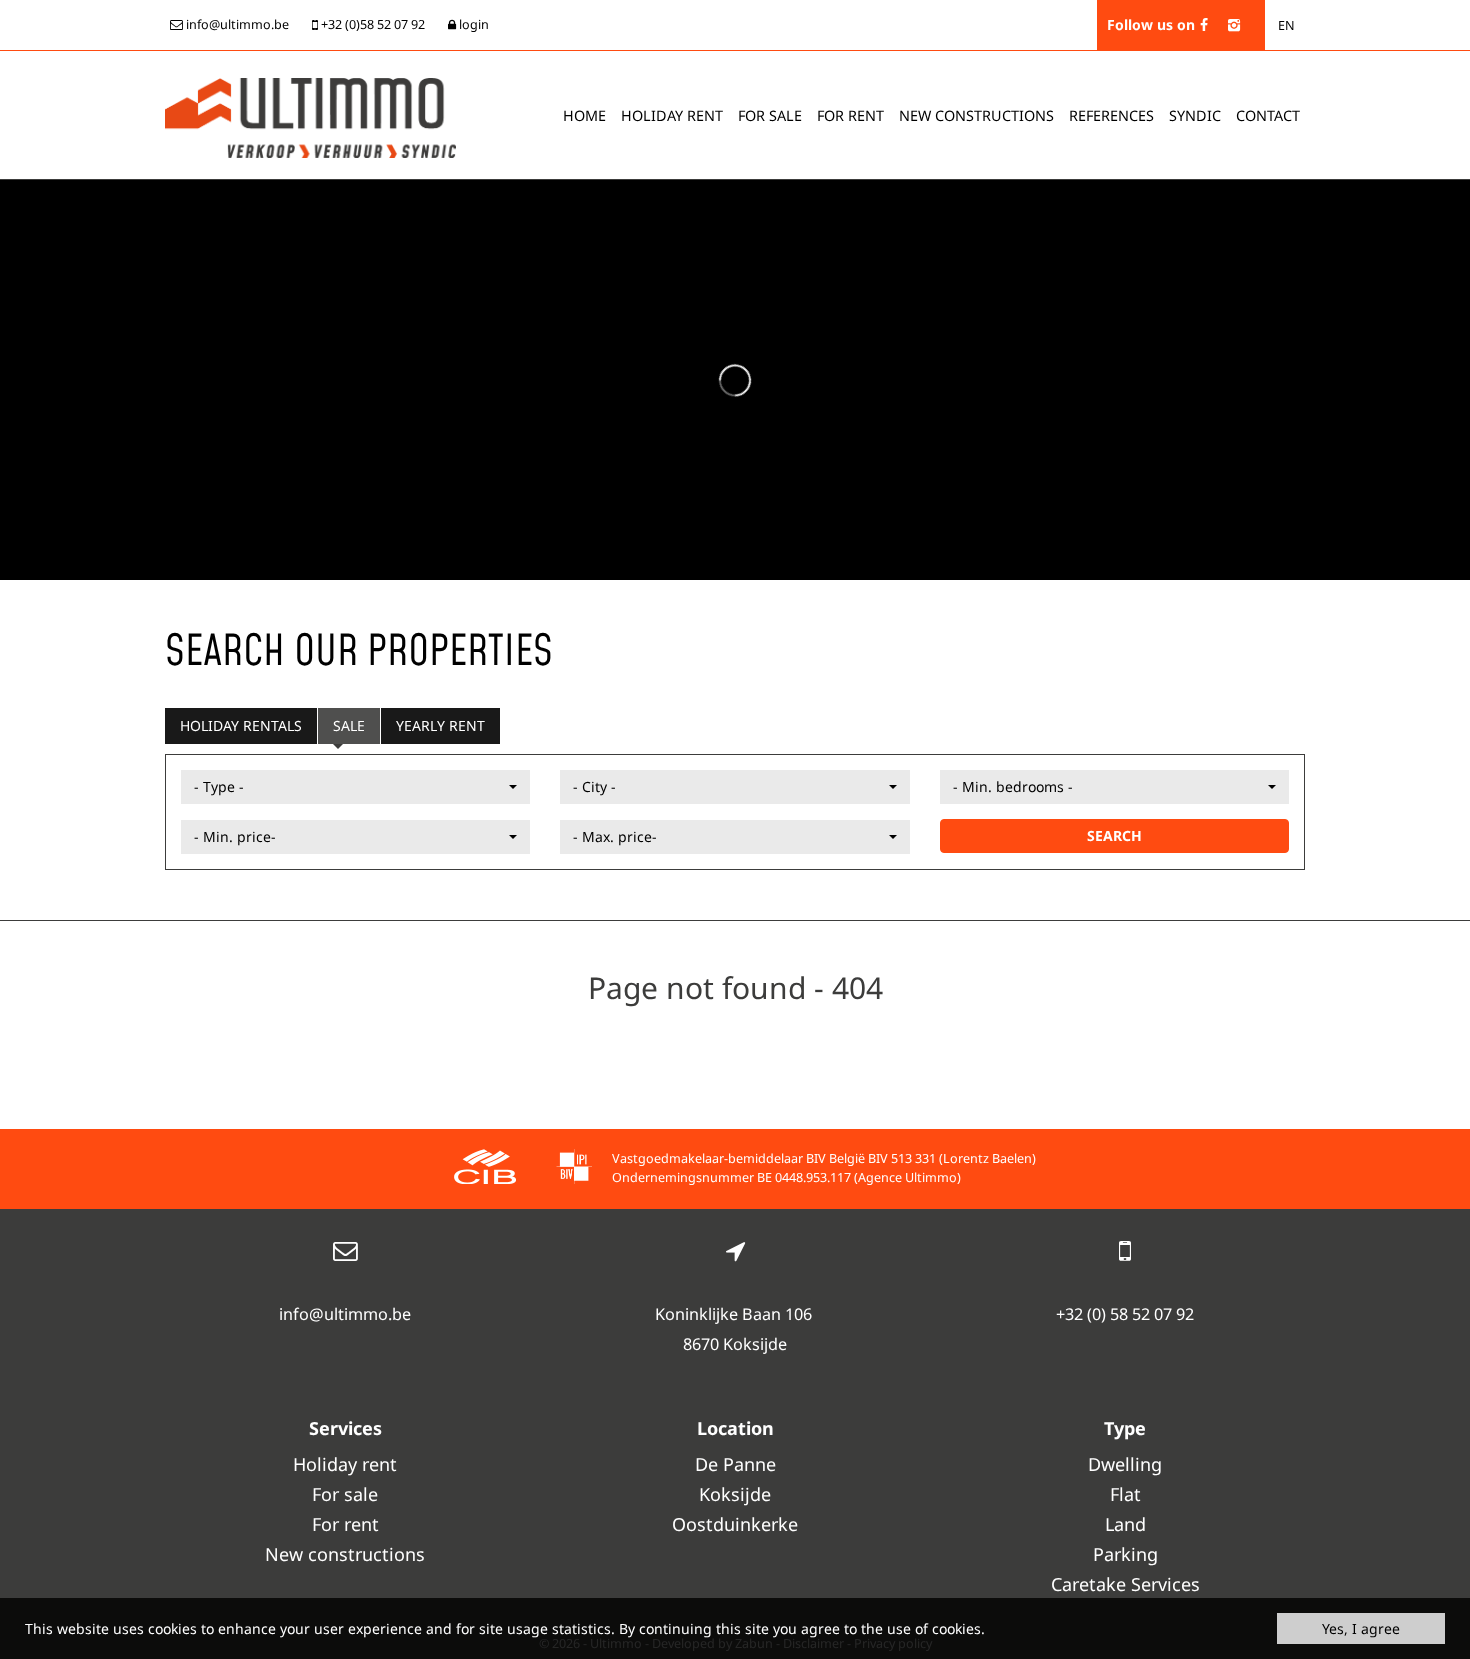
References (1111, 115)
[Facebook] (1204, 24)
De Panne (735, 1464)
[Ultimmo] (310, 116)
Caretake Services (1125, 1584)
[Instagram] (1234, 24)
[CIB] (485, 1169)
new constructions (976, 115)
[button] (355, 787)
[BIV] (574, 1169)
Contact (1268, 115)
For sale (770, 115)
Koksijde (735, 1494)
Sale (349, 725)
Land (1125, 1524)
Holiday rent (672, 115)
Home (584, 115)
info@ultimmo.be (345, 1314)
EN (1286, 25)
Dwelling (1125, 1464)
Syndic (1195, 115)
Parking (1125, 1554)
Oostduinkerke (735, 1524)
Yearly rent (440, 725)
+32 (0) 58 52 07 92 (1125, 1314)
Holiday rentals (241, 725)
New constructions (345, 1554)
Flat (1125, 1494)
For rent (850, 115)
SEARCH (1114, 835)
